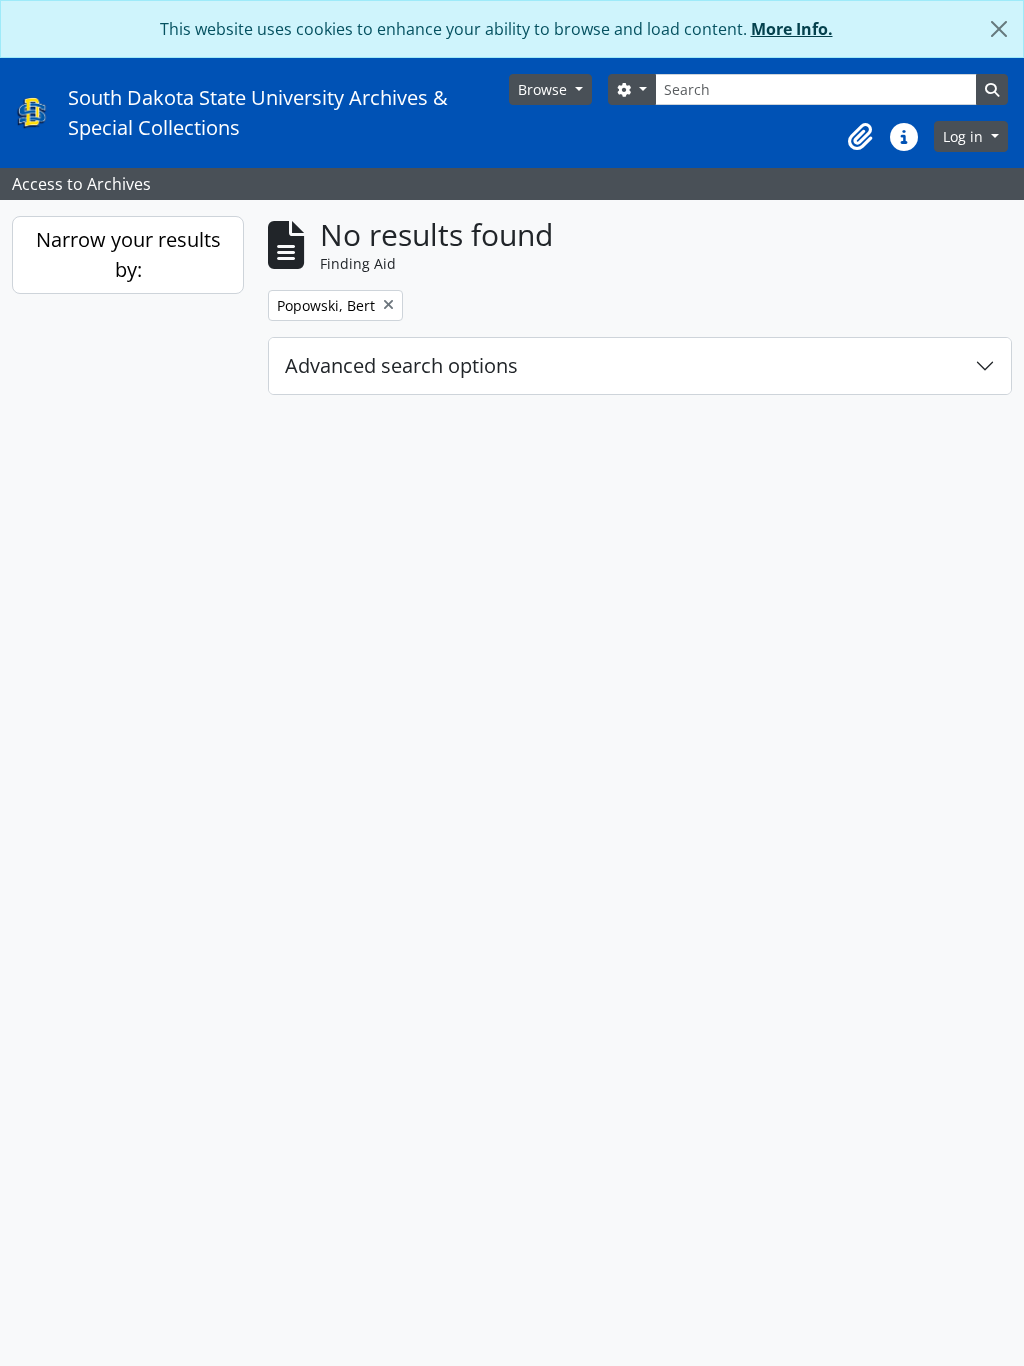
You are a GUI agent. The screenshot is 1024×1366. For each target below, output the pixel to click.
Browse (544, 89)
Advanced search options (401, 365)
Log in (965, 136)
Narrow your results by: (128, 254)
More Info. (792, 29)
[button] (860, 137)
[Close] (999, 29)
